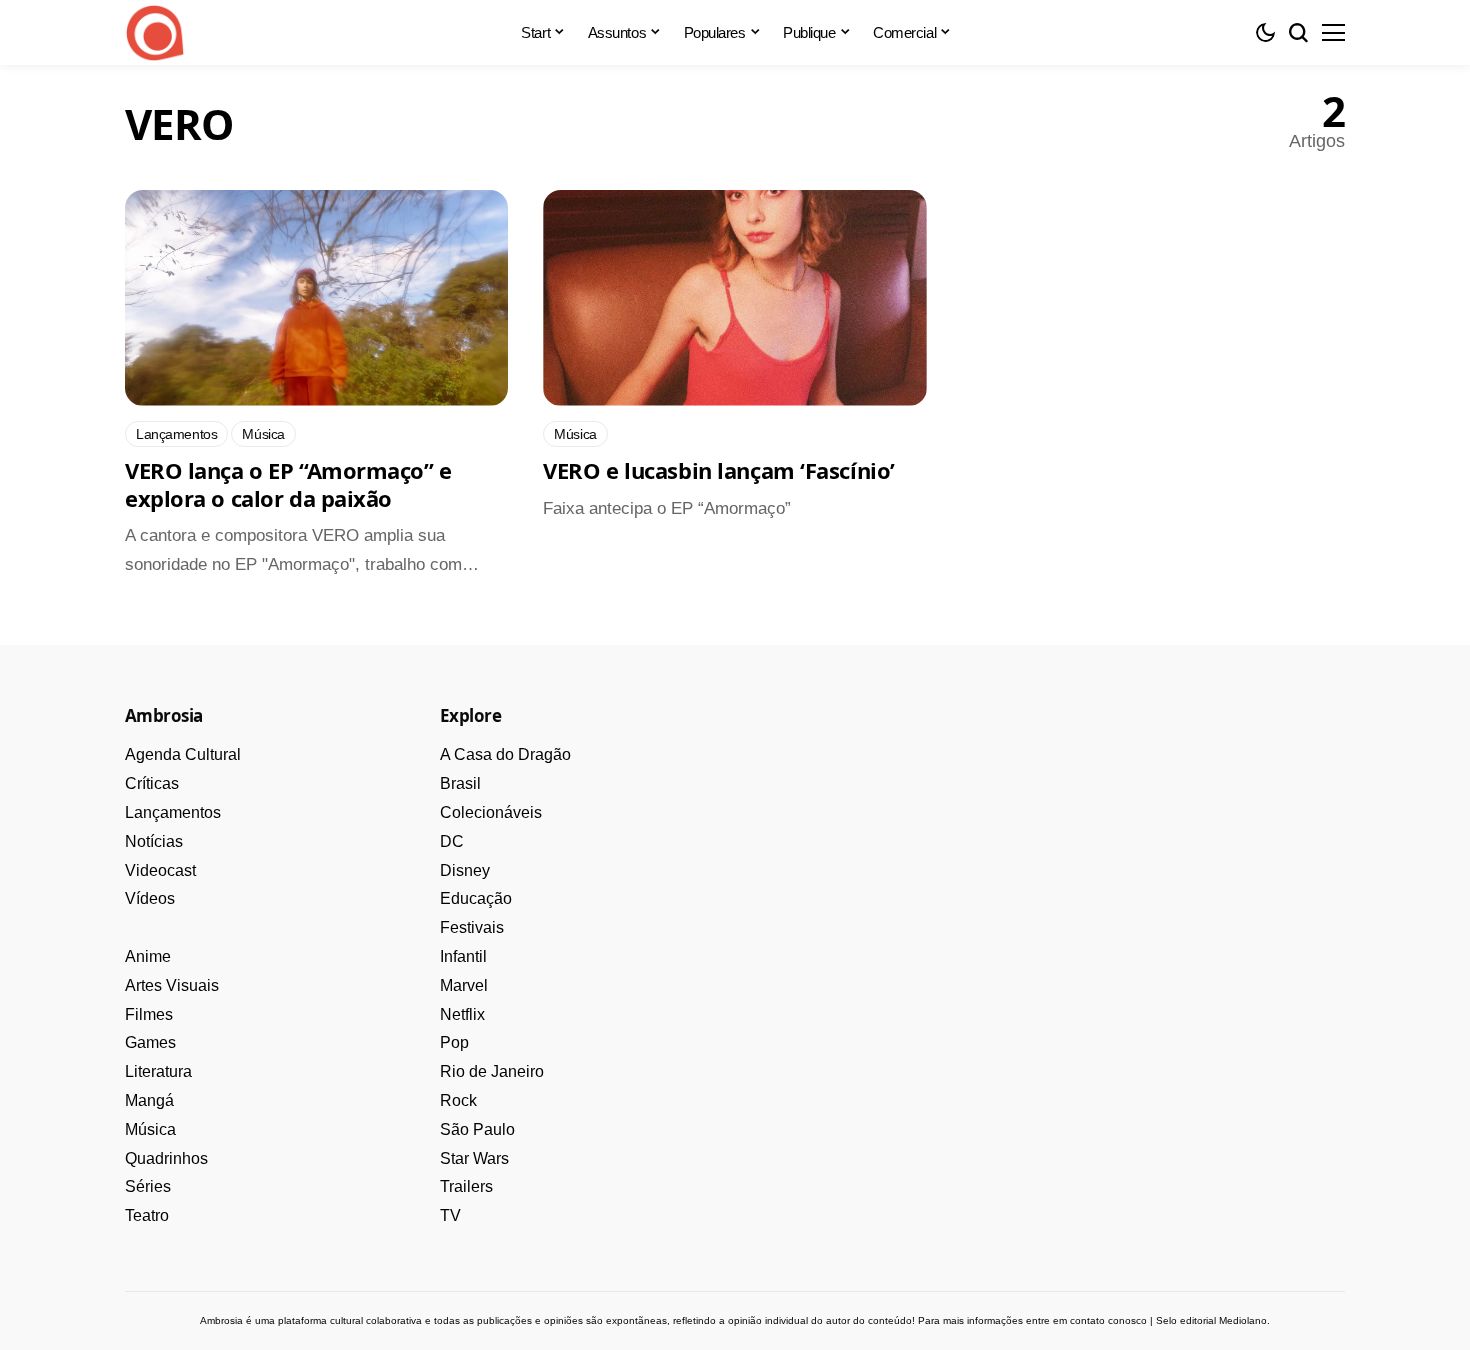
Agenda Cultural (183, 754)
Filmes (149, 1014)
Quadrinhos (166, 1158)
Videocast (160, 870)
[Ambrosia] (155, 33)
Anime (148, 956)
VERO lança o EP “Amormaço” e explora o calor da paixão (288, 484)
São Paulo (477, 1129)
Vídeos (150, 898)
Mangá (149, 1100)
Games (150, 1042)
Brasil (460, 783)
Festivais (472, 927)
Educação (476, 898)
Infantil (463, 956)
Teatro (147, 1215)
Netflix (462, 1014)
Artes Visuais (172, 985)
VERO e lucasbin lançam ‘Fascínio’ (718, 470)
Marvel (464, 985)
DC (452, 841)
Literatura (158, 1071)
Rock (458, 1100)
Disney (465, 870)
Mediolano (1243, 1320)
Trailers (466, 1186)
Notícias (154, 841)
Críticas (152, 783)
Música (150, 1129)
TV (450, 1215)
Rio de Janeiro (492, 1071)
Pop (454, 1042)
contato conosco (1108, 1320)
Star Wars (474, 1158)
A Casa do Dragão (505, 754)
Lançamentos (173, 812)
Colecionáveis (491, 812)
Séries (148, 1186)
